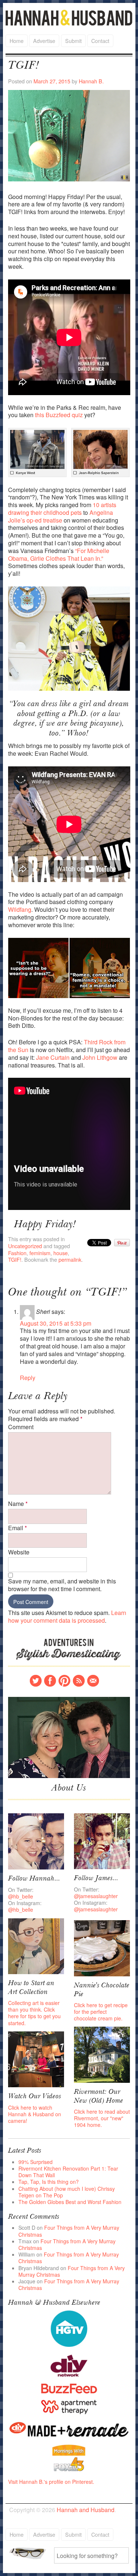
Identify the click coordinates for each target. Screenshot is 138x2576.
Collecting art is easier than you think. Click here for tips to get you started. (34, 2013)
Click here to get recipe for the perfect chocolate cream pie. (101, 2012)
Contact (100, 41)
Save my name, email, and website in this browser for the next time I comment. (62, 1585)
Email (17, 1528)
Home (17, 41)
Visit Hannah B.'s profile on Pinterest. (51, 2482)
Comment (21, 1427)
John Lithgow (100, 1057)
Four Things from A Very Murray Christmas (69, 2231)
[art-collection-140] (36, 1945)
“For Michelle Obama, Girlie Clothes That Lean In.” (59, 554)
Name (18, 1504)
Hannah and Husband (69, 18)
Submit (73, 41)
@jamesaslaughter (96, 1896)
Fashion (17, 1253)
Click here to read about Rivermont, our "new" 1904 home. (102, 2118)
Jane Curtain (53, 1057)
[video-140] (36, 2059)
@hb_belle (21, 1896)
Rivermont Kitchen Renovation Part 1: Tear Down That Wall (68, 2172)
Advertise (44, 41)
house (61, 1253)
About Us (69, 1789)
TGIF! (15, 1259)
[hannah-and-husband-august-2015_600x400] (69, 1737)
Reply (28, 1378)
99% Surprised (36, 2162)
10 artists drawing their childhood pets (62, 509)
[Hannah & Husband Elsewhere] (69, 2328)
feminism (40, 1253)
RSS (79, 1681)
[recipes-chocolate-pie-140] (102, 1947)
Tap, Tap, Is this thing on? (49, 2182)
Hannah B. (91, 81)
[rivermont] (102, 2054)
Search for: (30, 2553)
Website (19, 1552)
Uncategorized (25, 1246)
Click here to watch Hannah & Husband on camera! (35, 2114)
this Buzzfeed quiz (59, 415)
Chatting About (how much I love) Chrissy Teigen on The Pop (67, 2192)
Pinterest (64, 1681)
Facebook (50, 1681)
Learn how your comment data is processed (67, 1616)
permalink (70, 1259)
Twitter (36, 1681)
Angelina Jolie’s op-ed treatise (61, 516)
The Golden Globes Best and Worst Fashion (70, 2202)
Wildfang (20, 909)
